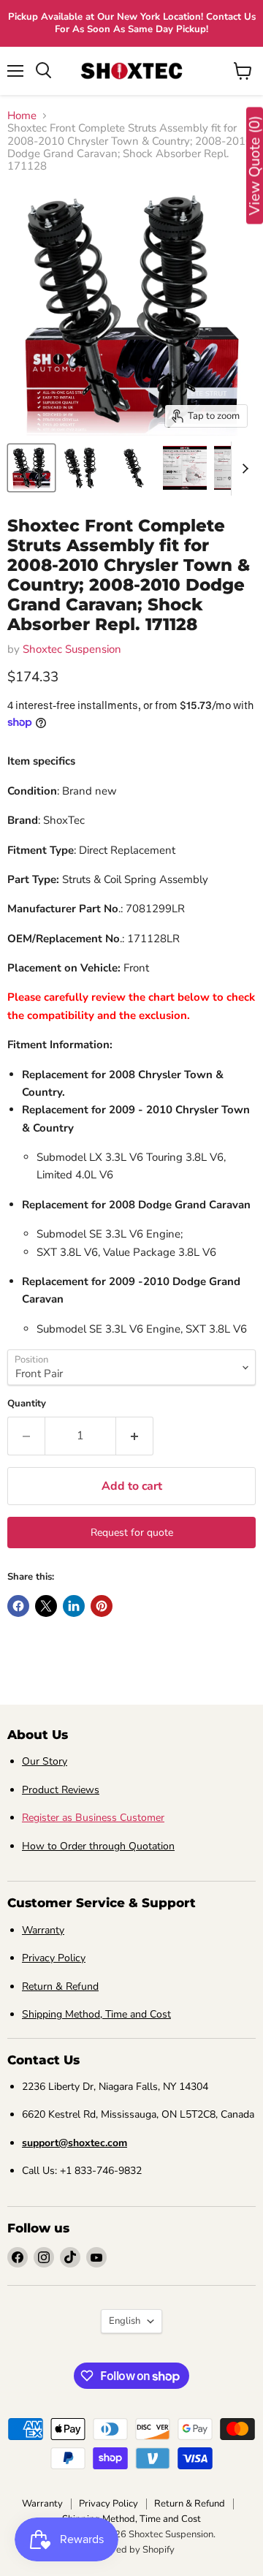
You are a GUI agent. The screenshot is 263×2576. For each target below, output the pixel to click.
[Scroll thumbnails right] (243, 469)
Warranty (43, 1930)
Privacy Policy (54, 1958)
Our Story (45, 1761)
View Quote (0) (255, 166)
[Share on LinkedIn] (74, 1606)
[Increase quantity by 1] (135, 1436)
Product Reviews (61, 1790)
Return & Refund (60, 1986)
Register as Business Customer (93, 1818)
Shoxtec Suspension (72, 649)
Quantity (27, 1404)
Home (22, 116)
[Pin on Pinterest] (102, 1606)
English (125, 2321)
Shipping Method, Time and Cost (96, 2014)
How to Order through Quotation (98, 1846)
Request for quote (132, 1533)
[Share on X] (46, 1606)
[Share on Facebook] (18, 1606)
